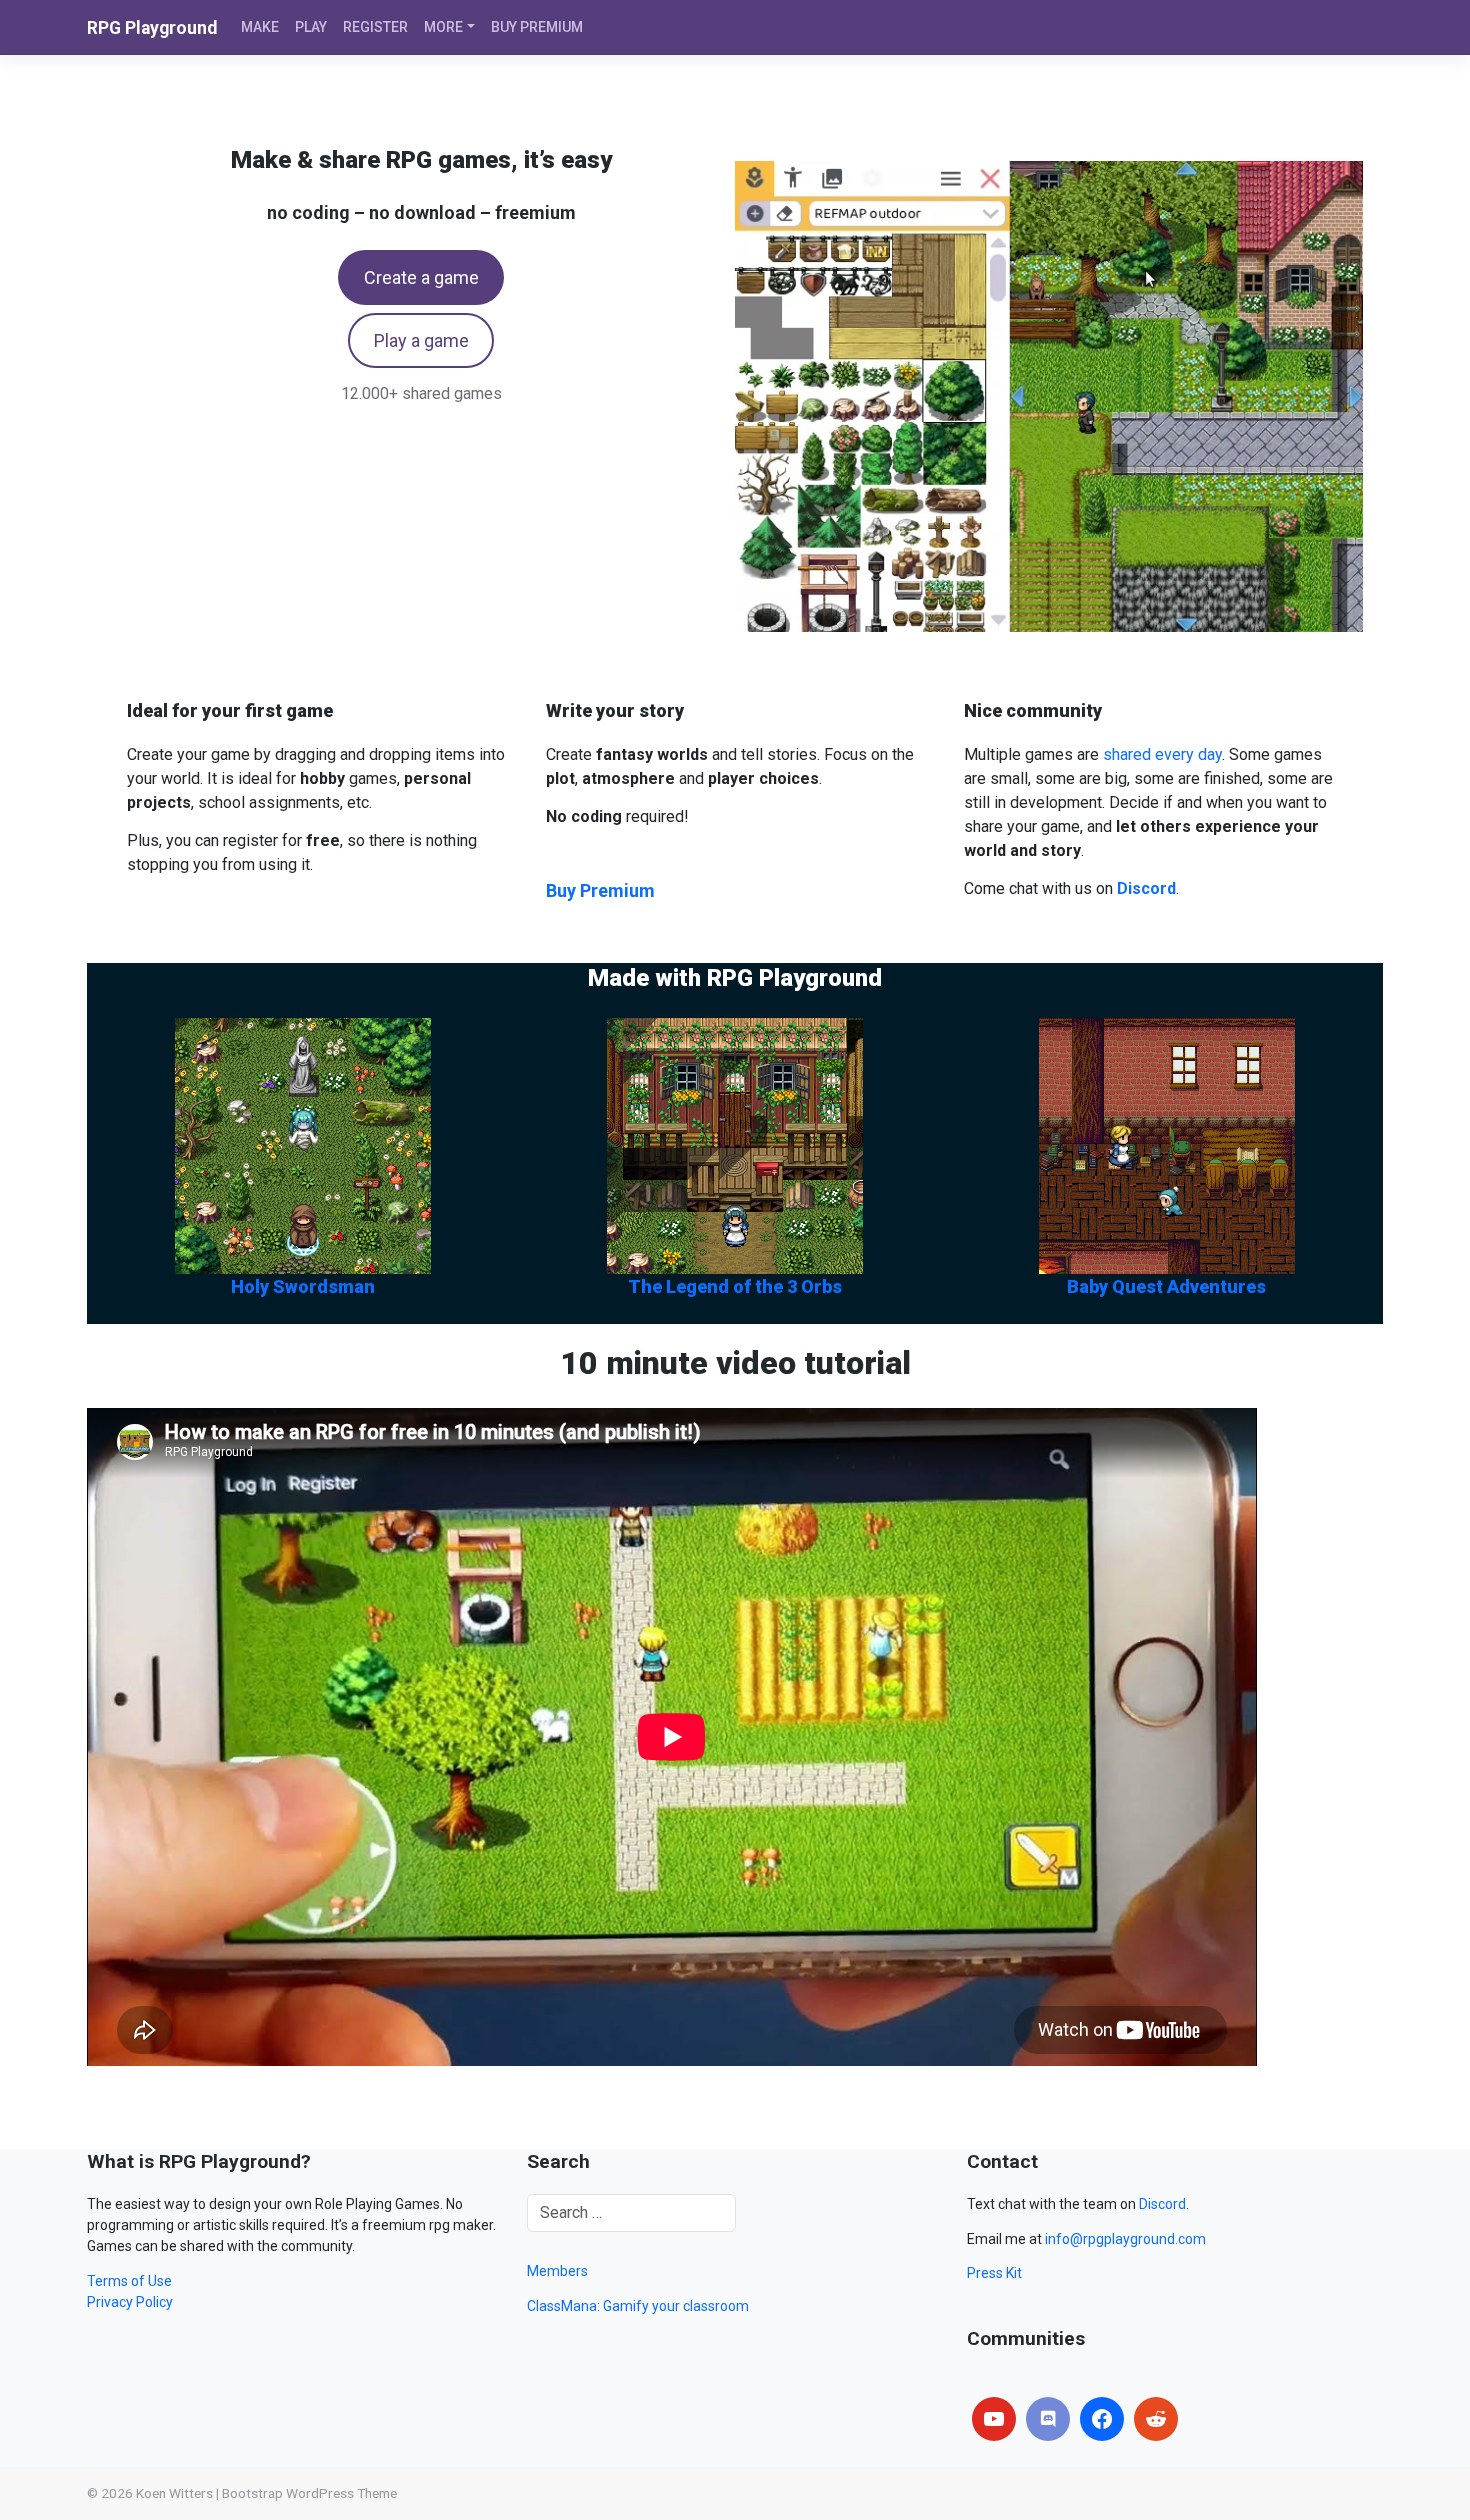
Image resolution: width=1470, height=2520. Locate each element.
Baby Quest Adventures (1166, 1286)
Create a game (421, 277)
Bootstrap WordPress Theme (309, 2493)
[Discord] (1048, 2419)
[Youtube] (994, 2419)
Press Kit (994, 2273)
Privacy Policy (130, 2302)
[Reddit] (1156, 2419)
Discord (1162, 2204)
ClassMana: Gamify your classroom (638, 2306)
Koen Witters (174, 2493)
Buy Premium (600, 890)
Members (557, 2271)
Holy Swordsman (303, 1286)
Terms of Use (129, 2281)
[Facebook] (1102, 2419)
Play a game (421, 340)
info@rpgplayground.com (1125, 2239)
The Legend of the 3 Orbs (735, 1286)
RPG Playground (152, 28)
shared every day (1162, 754)
